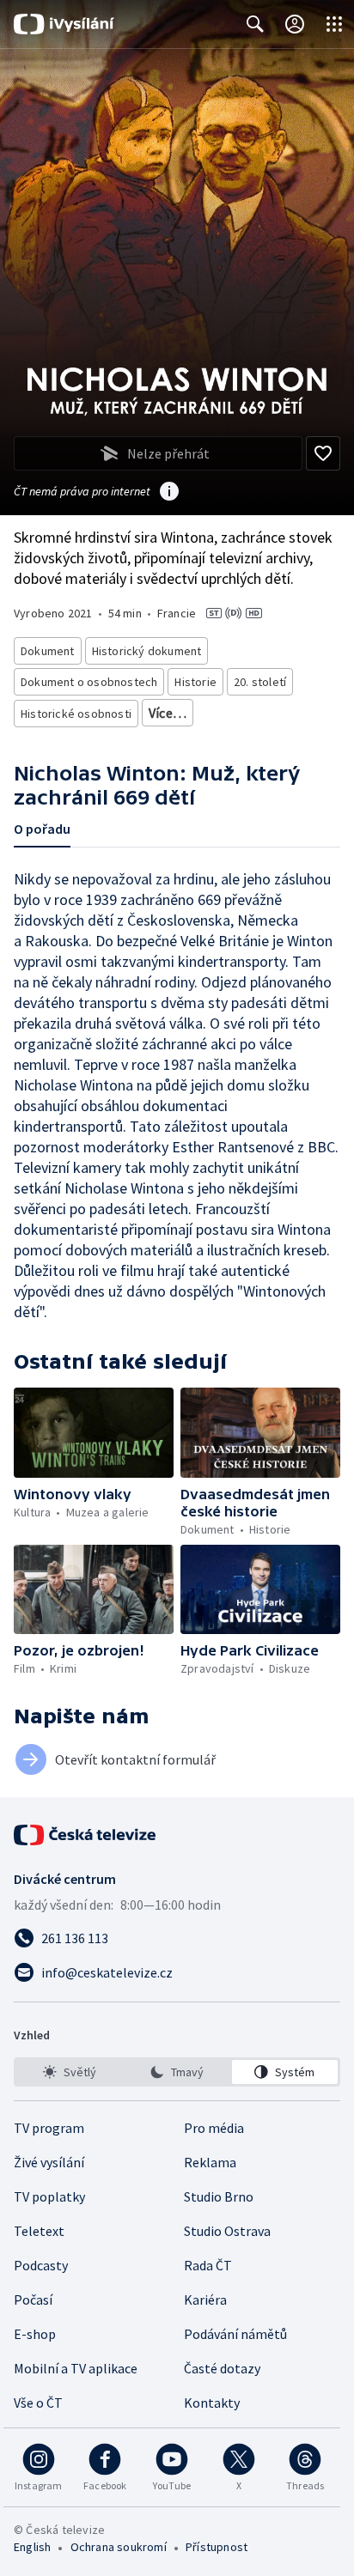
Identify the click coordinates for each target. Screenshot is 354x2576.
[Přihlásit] (295, 24)
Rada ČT (208, 2265)
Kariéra (205, 2300)
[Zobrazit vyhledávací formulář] (255, 24)
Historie (195, 682)
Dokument (48, 651)
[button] (94, 1433)
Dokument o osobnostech (89, 682)
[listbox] (177, 2072)
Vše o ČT (38, 2403)
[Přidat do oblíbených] (323, 453)
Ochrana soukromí (119, 2547)
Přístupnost (217, 2547)
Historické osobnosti (76, 714)
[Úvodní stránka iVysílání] (64, 24)
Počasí (33, 2300)
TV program (49, 2128)
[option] (69, 2072)
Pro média (214, 2128)
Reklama (210, 2162)
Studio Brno (219, 2196)
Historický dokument (147, 651)
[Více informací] (169, 493)
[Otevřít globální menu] (334, 24)
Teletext (39, 2231)
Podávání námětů (235, 2334)
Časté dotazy (222, 2368)
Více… (168, 713)
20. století (260, 682)
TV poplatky (49, 2196)
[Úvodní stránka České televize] (86, 1835)
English (32, 2547)
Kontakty (212, 2403)
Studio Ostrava (227, 2231)
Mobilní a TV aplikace (76, 2368)
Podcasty (41, 2265)
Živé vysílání (49, 2162)
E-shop (35, 2334)
